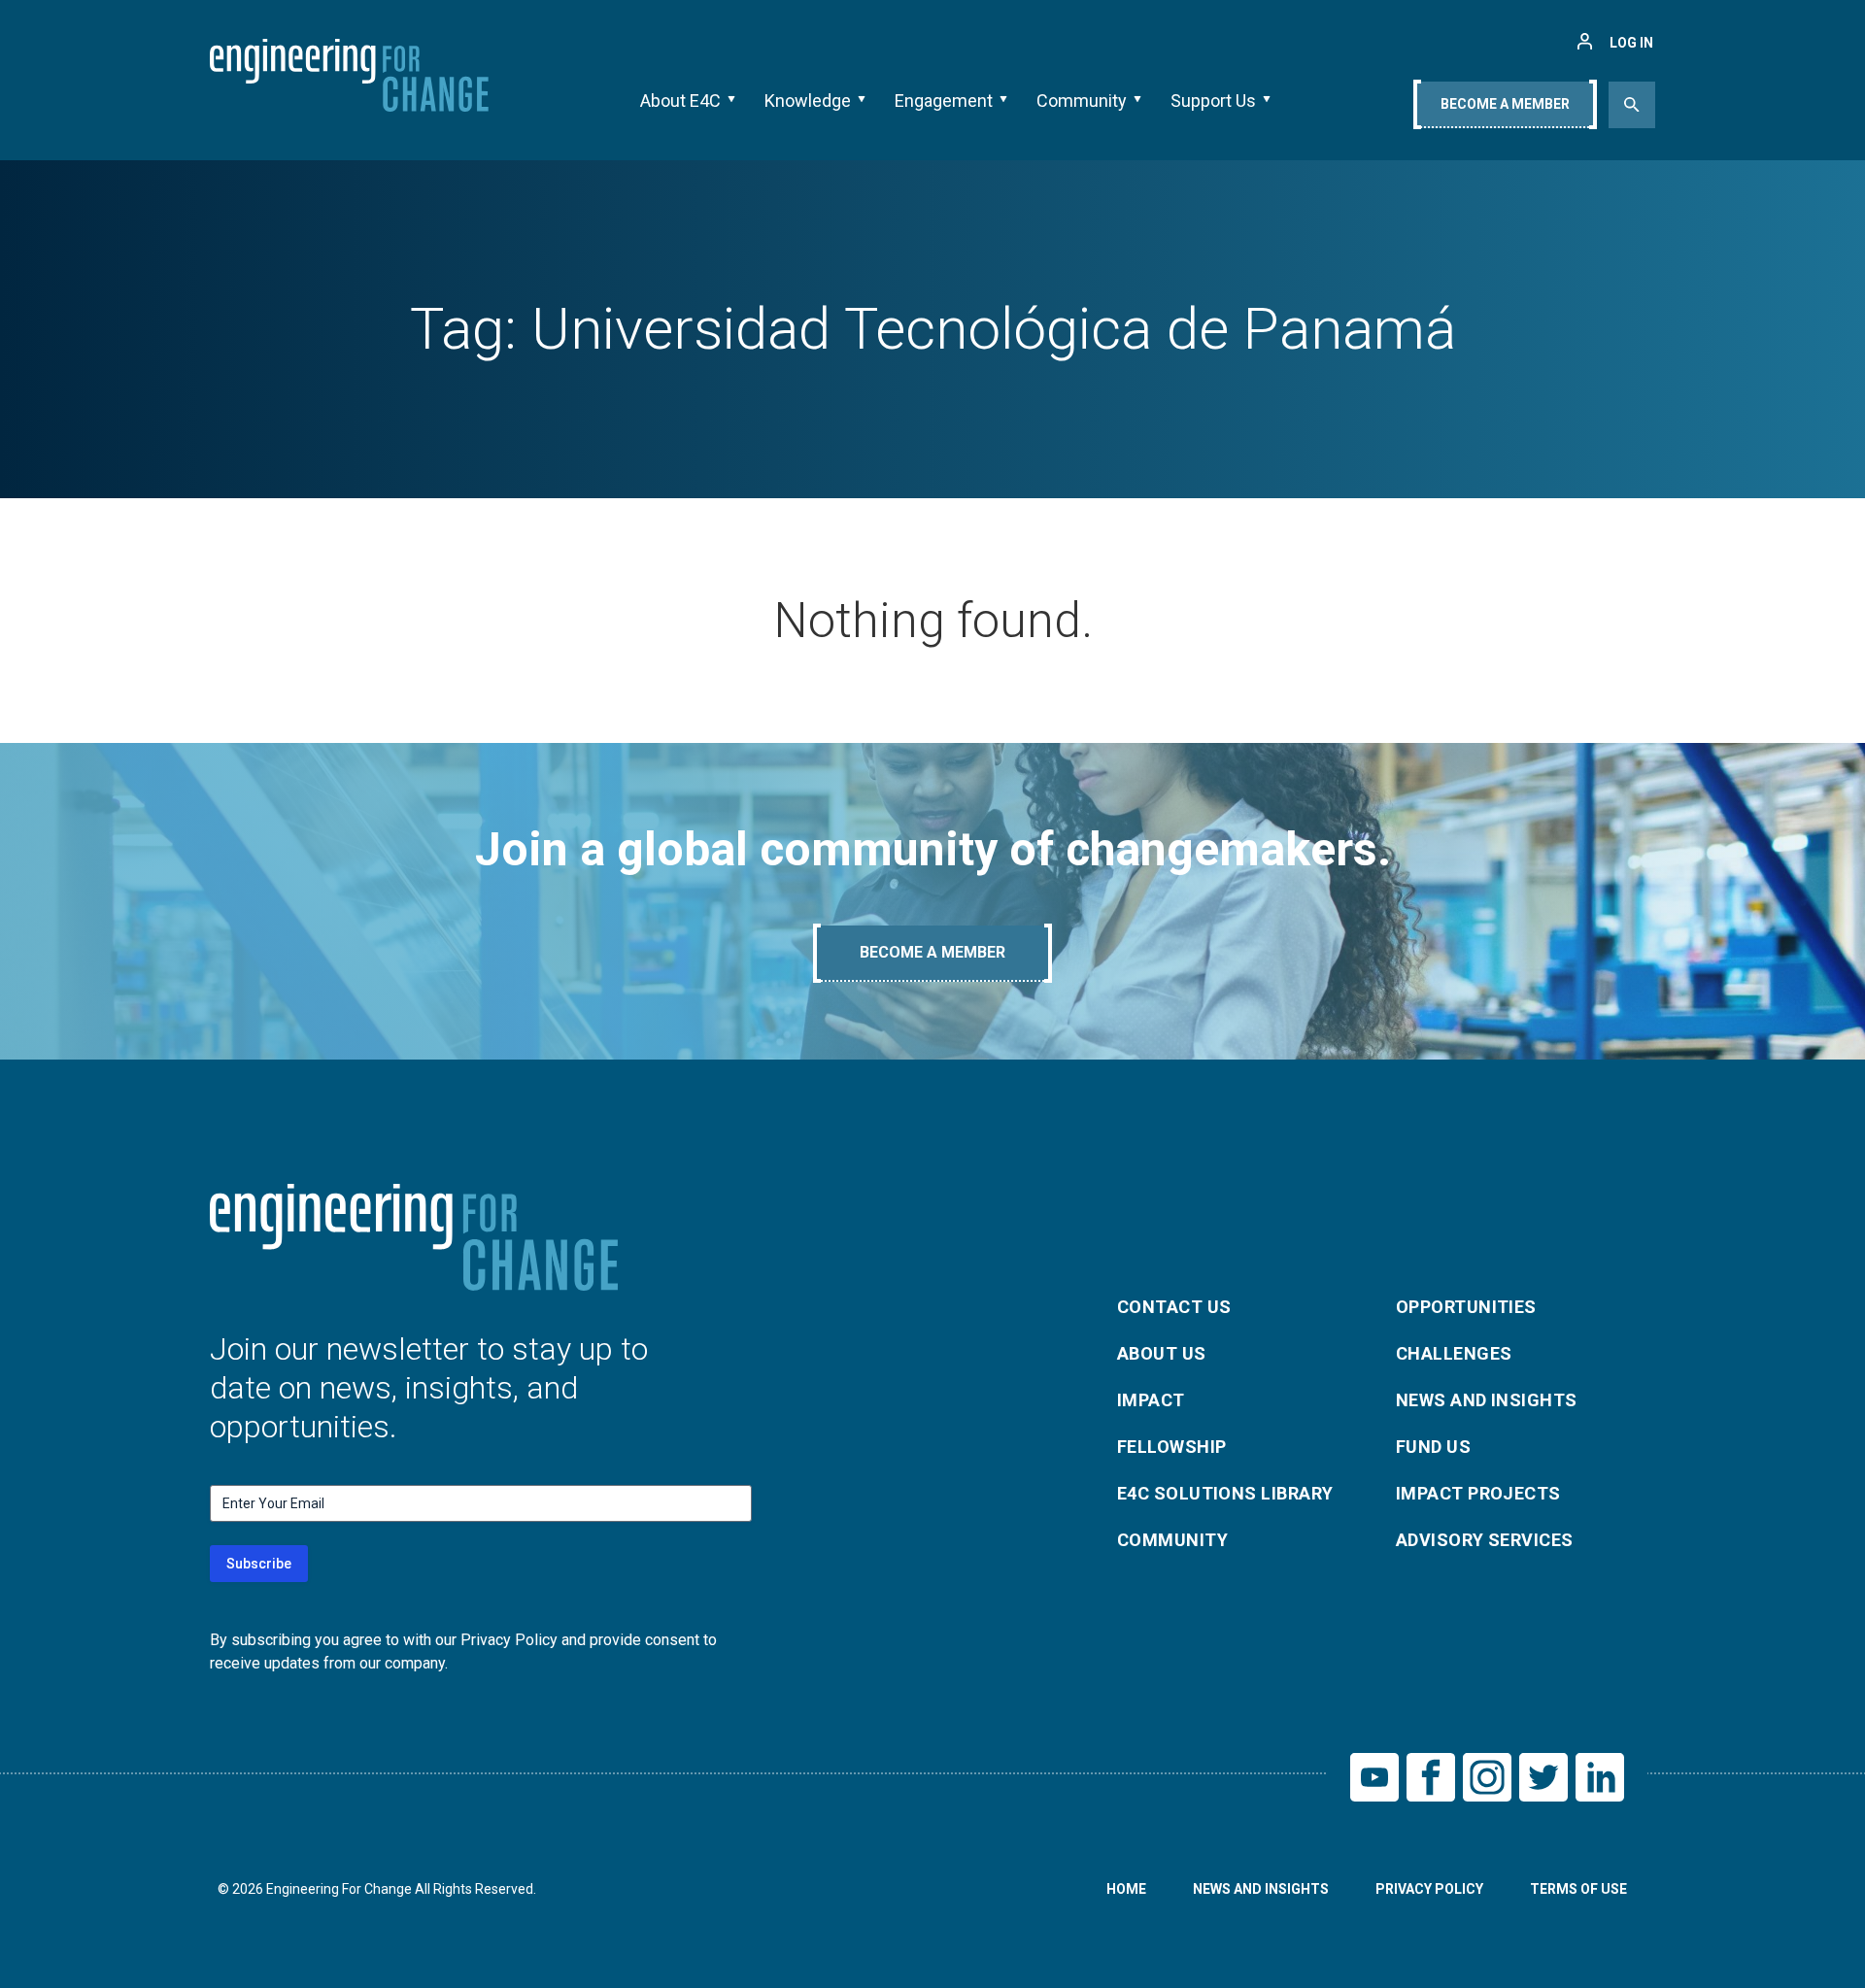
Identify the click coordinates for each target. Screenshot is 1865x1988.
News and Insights (1487, 1400)
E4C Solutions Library (1225, 1493)
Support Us (1213, 101)
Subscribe (259, 1564)
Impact (1151, 1400)
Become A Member (1505, 104)
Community (1082, 101)
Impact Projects (1478, 1493)
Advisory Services (1485, 1540)
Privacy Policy (1429, 1889)
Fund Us (1433, 1447)
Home (1126, 1889)
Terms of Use (1578, 1889)
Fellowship (1172, 1447)
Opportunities (1466, 1307)
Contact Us (1174, 1307)
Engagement (944, 101)
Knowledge (808, 101)
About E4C (680, 101)
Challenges (1454, 1353)
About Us (1162, 1353)
